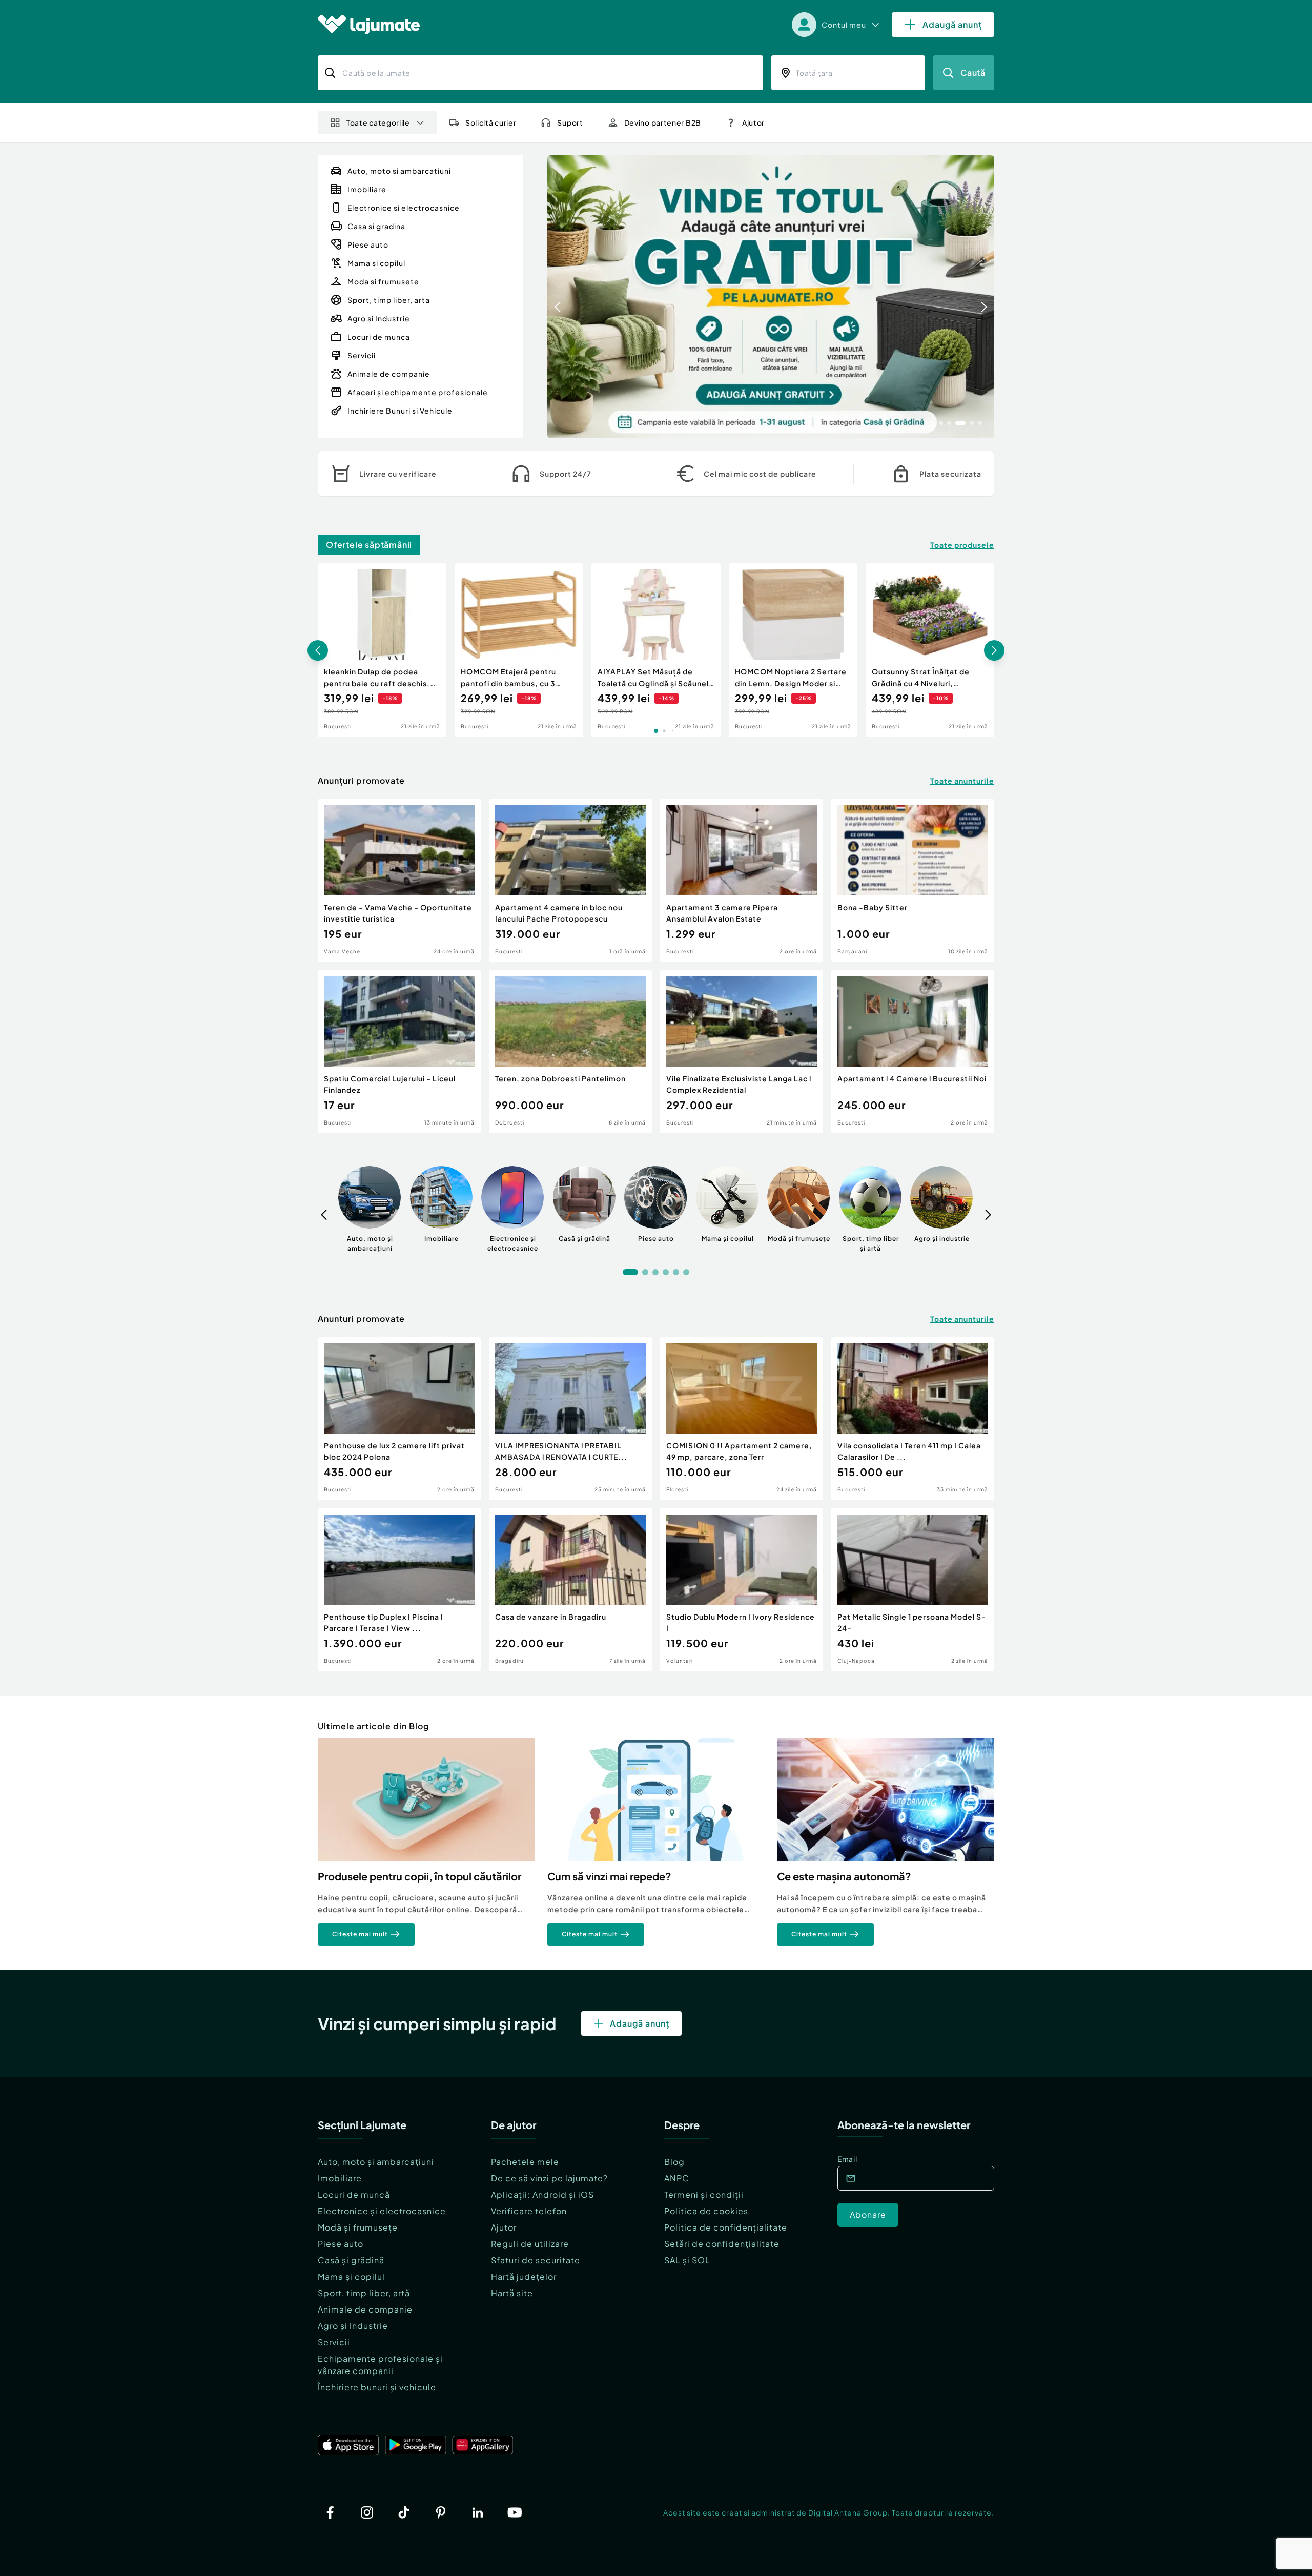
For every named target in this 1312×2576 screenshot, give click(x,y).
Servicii (334, 2342)
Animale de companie (365, 2309)
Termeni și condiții (704, 2194)
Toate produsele (962, 545)
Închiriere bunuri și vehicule (377, 2387)
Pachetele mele (525, 2162)
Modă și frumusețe (358, 2227)
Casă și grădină (351, 2260)
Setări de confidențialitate (722, 2244)
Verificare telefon (529, 2211)
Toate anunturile (962, 781)
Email (847, 2159)
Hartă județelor (524, 2276)
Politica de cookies (706, 2211)
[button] (933, 422)
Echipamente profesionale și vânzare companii (380, 2365)
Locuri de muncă (354, 2194)
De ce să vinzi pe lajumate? (549, 2178)
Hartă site (512, 2293)
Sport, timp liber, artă (364, 2293)
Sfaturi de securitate (536, 2260)
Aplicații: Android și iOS (542, 2194)
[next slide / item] (984, 297)
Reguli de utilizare (530, 2244)
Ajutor (504, 2227)
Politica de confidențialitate (726, 2227)
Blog (674, 2162)
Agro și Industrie (353, 2326)
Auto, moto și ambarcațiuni (376, 2162)
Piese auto (341, 2244)
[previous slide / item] (558, 297)
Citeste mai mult (360, 1934)
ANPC (677, 2178)
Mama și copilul (351, 2276)
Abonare (868, 2214)
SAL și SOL (687, 2260)
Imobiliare (340, 2178)
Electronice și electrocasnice (382, 2211)
